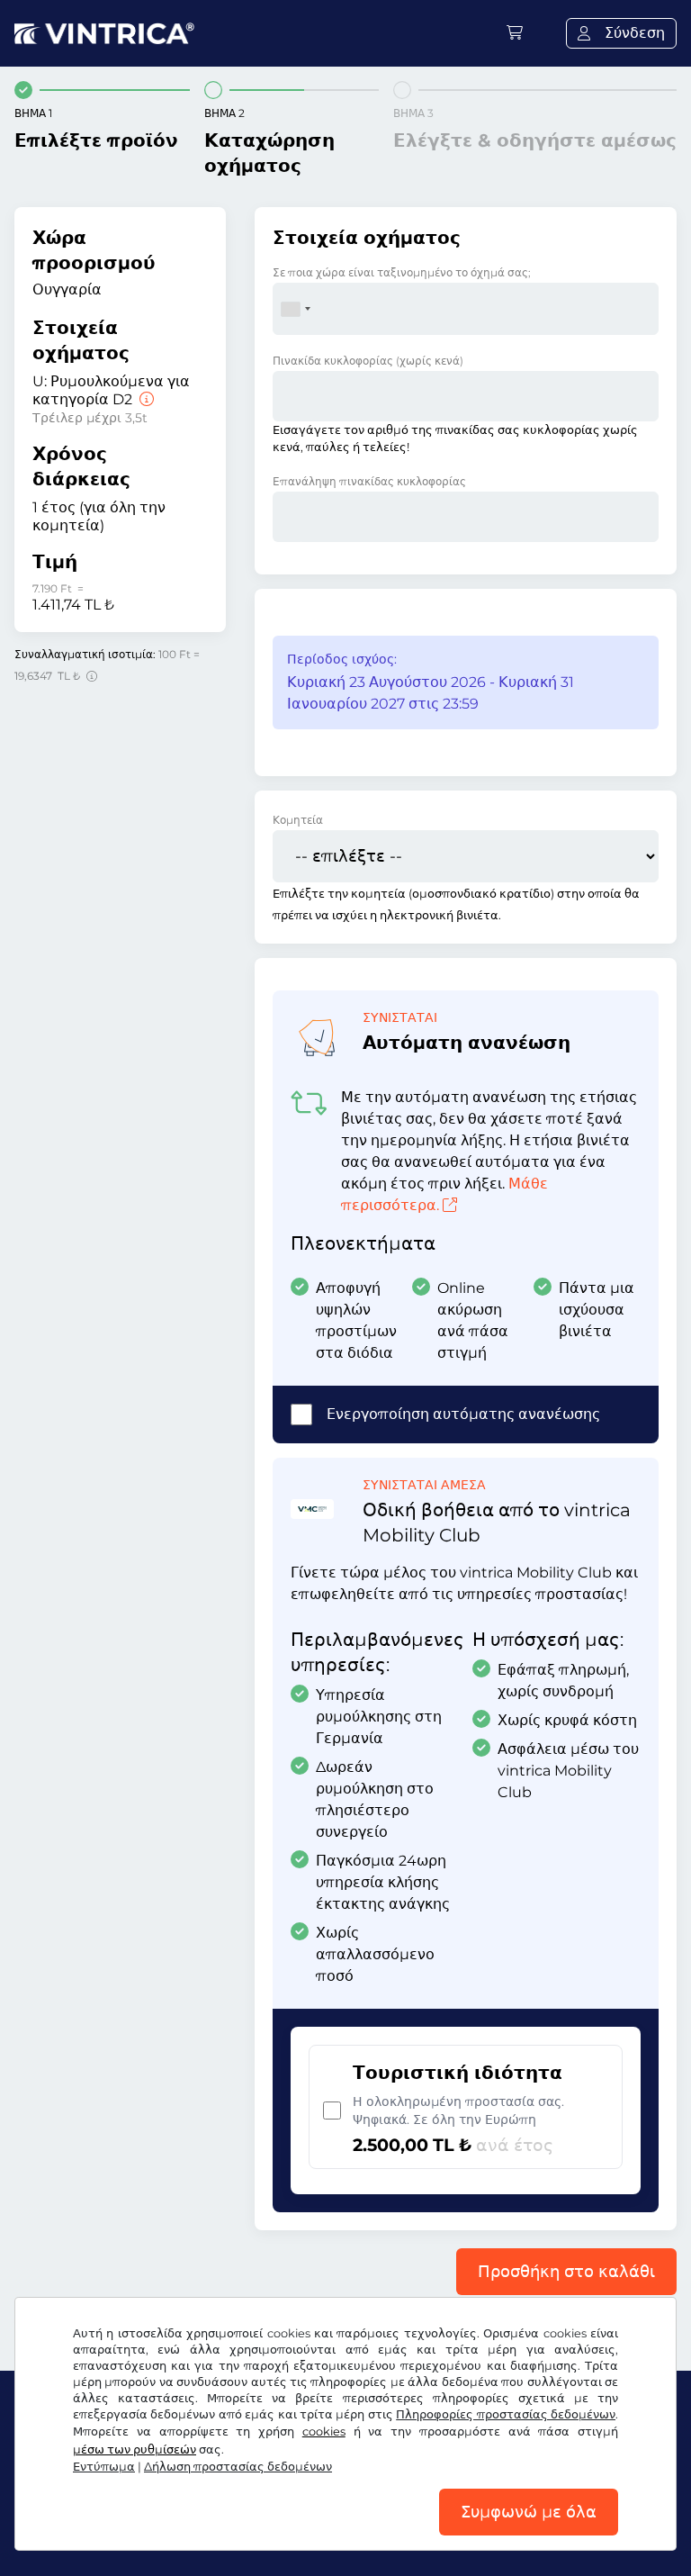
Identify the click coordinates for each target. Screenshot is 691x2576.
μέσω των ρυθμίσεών (135, 2449)
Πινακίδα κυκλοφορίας (368, 361)
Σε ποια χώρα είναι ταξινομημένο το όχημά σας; (402, 272)
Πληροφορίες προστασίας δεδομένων (506, 2414)
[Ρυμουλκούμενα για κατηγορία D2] (145, 399)
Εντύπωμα (104, 2467)
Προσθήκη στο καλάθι (566, 2272)
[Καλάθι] (515, 33)
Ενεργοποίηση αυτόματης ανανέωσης (463, 1414)
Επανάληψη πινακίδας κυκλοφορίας (369, 481)
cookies (324, 2431)
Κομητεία (298, 820)
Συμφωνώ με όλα (529, 2512)
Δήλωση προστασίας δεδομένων (238, 2467)
